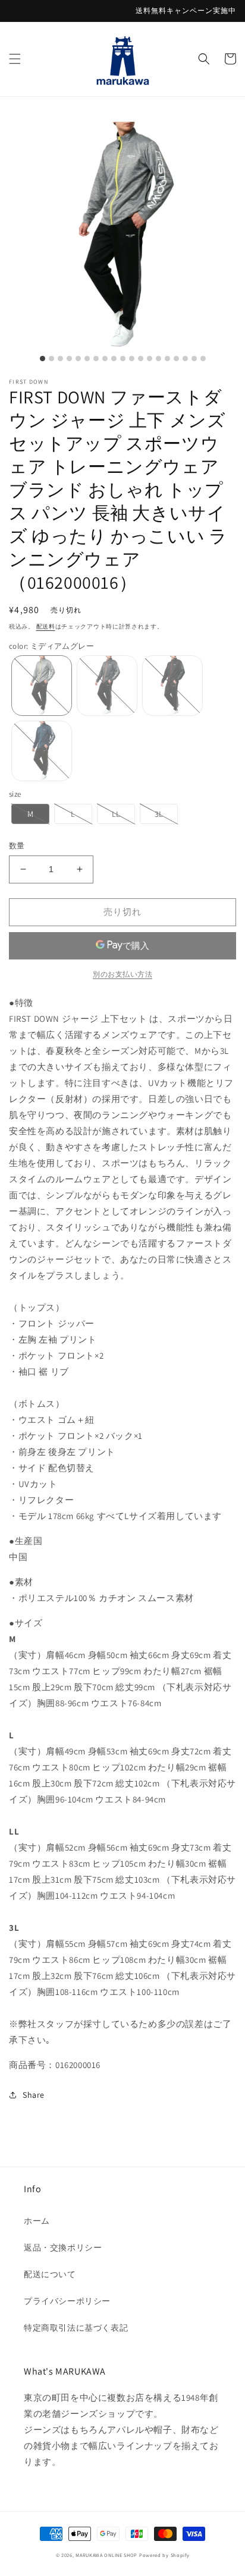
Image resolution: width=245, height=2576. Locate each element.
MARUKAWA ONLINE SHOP (106, 2555)
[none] (42, 686)
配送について (50, 2274)
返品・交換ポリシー (63, 2247)
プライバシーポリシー (67, 2301)
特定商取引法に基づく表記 (76, 2328)
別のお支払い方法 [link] (122, 974)
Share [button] (34, 2095)
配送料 (46, 626)
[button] (15, 59)
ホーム (37, 2221)
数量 (17, 846)
